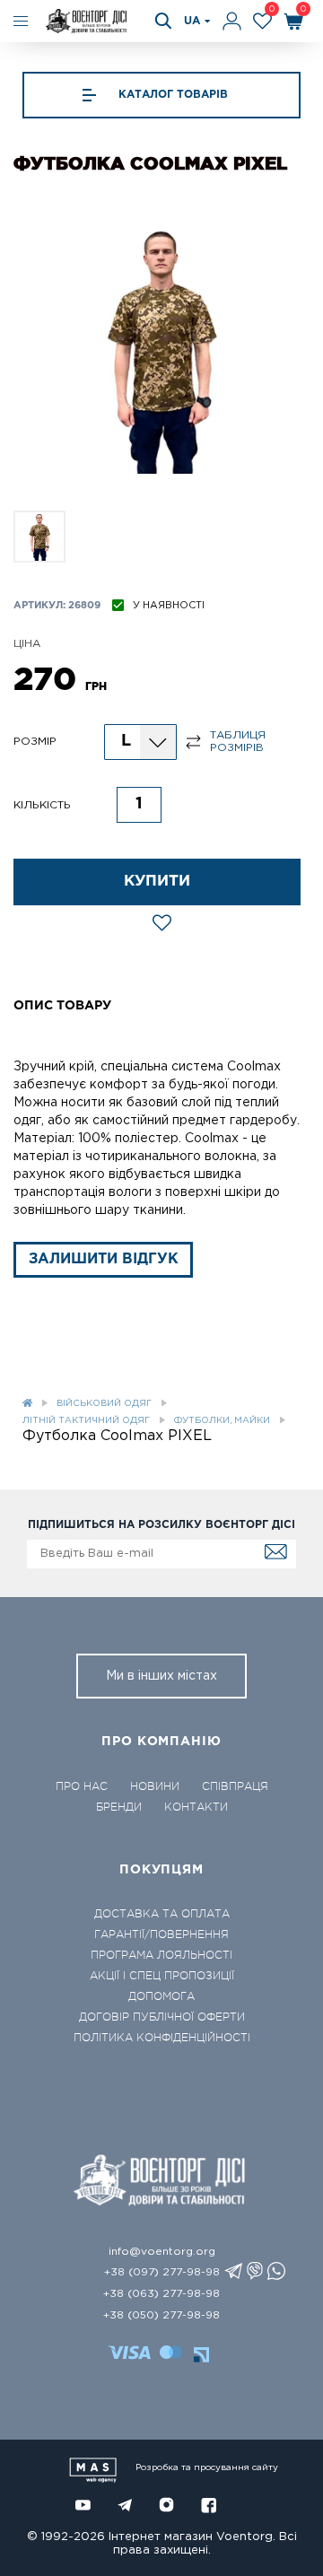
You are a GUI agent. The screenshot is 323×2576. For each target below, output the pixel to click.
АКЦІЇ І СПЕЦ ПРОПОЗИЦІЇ (162, 1976)
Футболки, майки (222, 1421)
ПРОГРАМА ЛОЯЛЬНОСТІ (161, 1955)
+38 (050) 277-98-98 (161, 2315)
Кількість (42, 805)
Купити (157, 882)
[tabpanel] (161, 348)
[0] (262, 21)
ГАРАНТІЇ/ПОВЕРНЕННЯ (161, 1934)
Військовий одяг (104, 1404)
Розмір (35, 742)
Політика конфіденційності (162, 2038)
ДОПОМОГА (161, 1996)
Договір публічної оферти (162, 2017)
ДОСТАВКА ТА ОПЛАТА (162, 1914)
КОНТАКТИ (196, 1807)
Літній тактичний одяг (86, 1421)
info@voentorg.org (162, 2252)
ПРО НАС (82, 1786)
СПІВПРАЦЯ (235, 1786)
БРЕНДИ (119, 1807)
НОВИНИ (155, 1786)
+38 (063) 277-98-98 (161, 2294)
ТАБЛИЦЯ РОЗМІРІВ (238, 742)
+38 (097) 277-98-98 (162, 2272)
